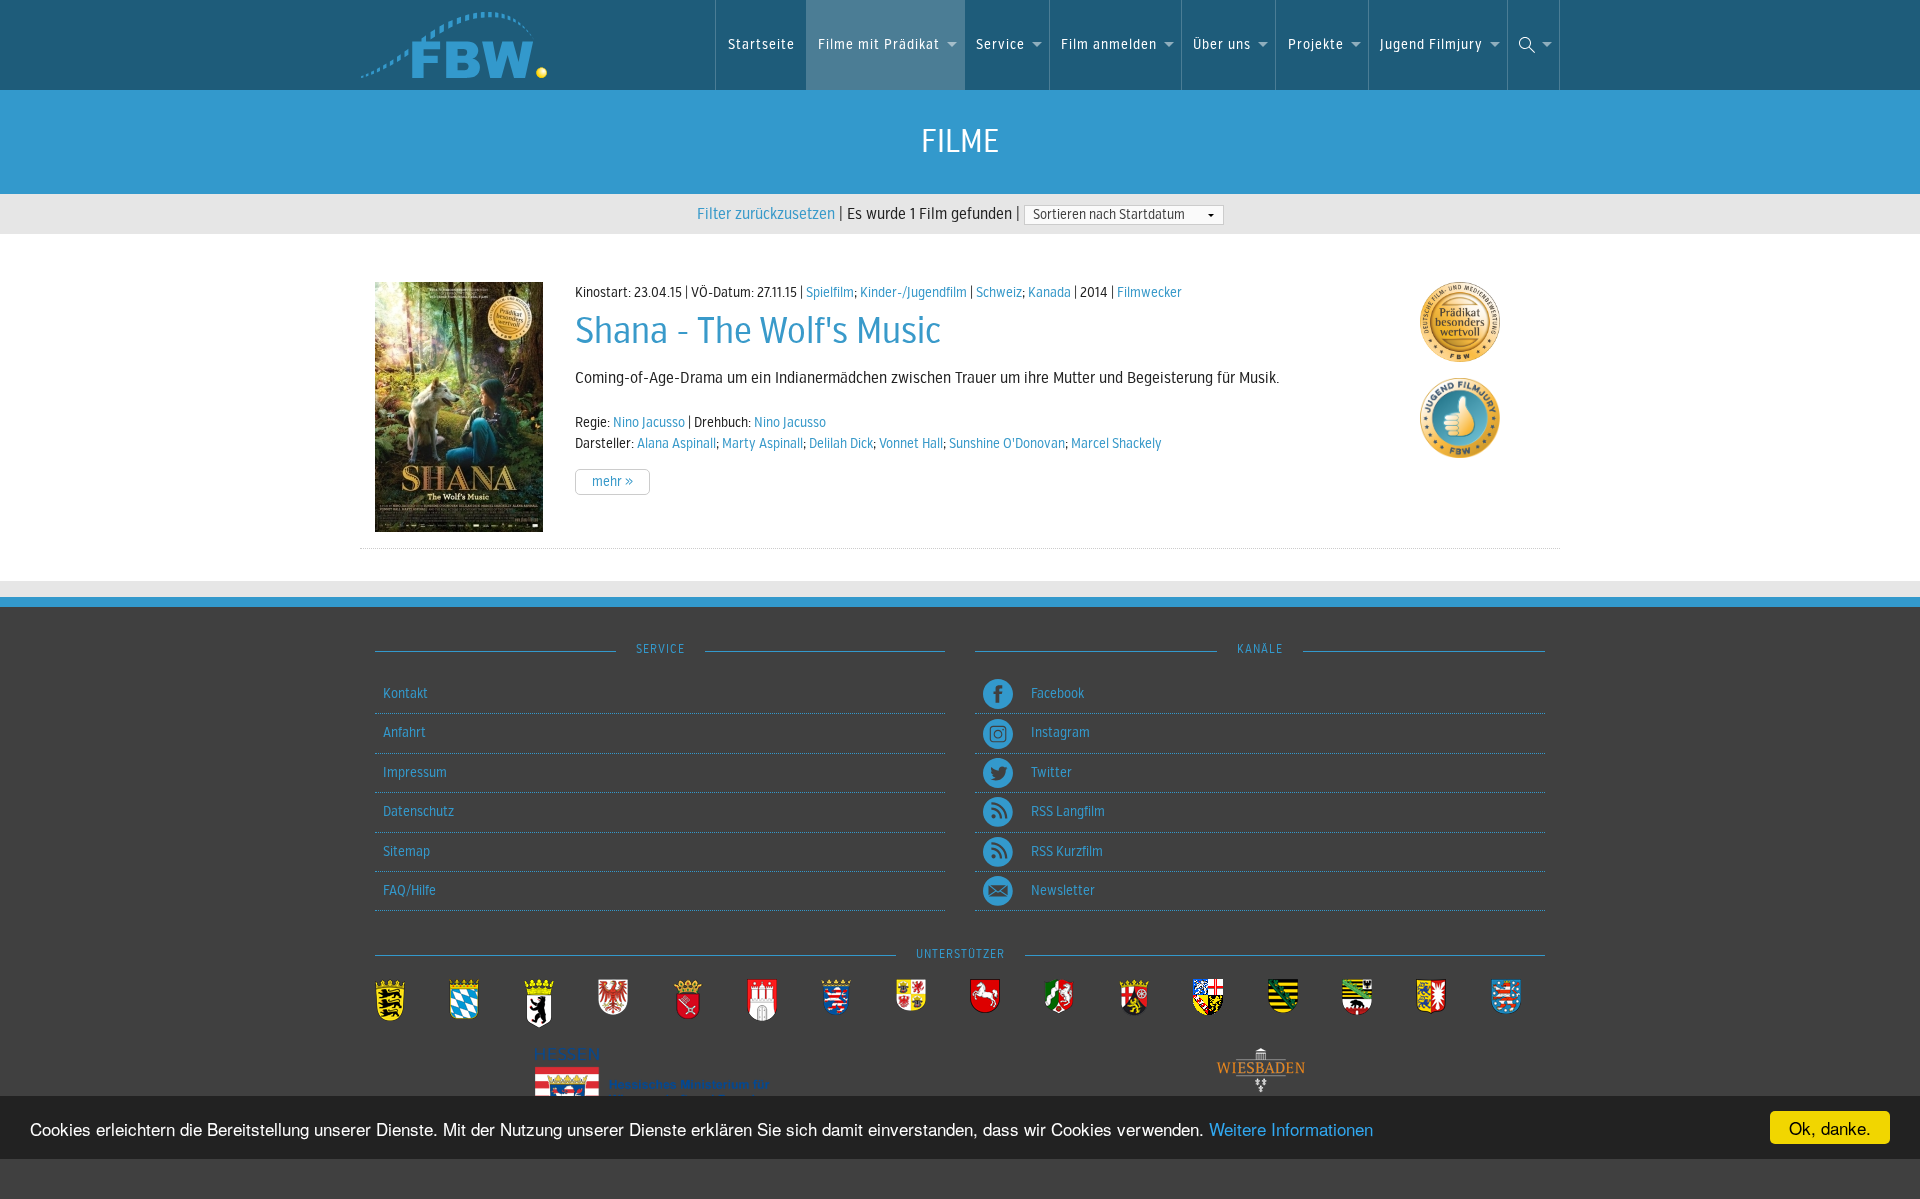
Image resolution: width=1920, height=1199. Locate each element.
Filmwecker (1149, 292)
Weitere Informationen (1291, 1128)
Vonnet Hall (911, 443)
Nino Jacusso (649, 422)
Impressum (415, 772)
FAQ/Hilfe (409, 890)
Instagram (1060, 732)
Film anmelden (1109, 44)
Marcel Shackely (1116, 443)
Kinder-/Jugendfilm (913, 292)
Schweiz (999, 292)
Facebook (1057, 693)
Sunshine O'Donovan (1007, 443)
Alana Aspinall (676, 443)
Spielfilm (830, 292)
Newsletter (1063, 890)
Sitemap (406, 851)
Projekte (1316, 44)
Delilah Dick (841, 443)
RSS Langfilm (1068, 811)
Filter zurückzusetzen (766, 214)
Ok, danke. (1830, 1127)
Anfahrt (404, 732)
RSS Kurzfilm (1067, 851)
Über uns (1222, 44)
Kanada (1049, 292)
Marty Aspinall (762, 443)
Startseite (761, 44)
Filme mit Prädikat (879, 44)
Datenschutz (418, 811)
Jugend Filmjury (1431, 44)
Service (1000, 44)
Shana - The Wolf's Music (758, 331)
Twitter (1051, 772)
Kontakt (405, 693)
